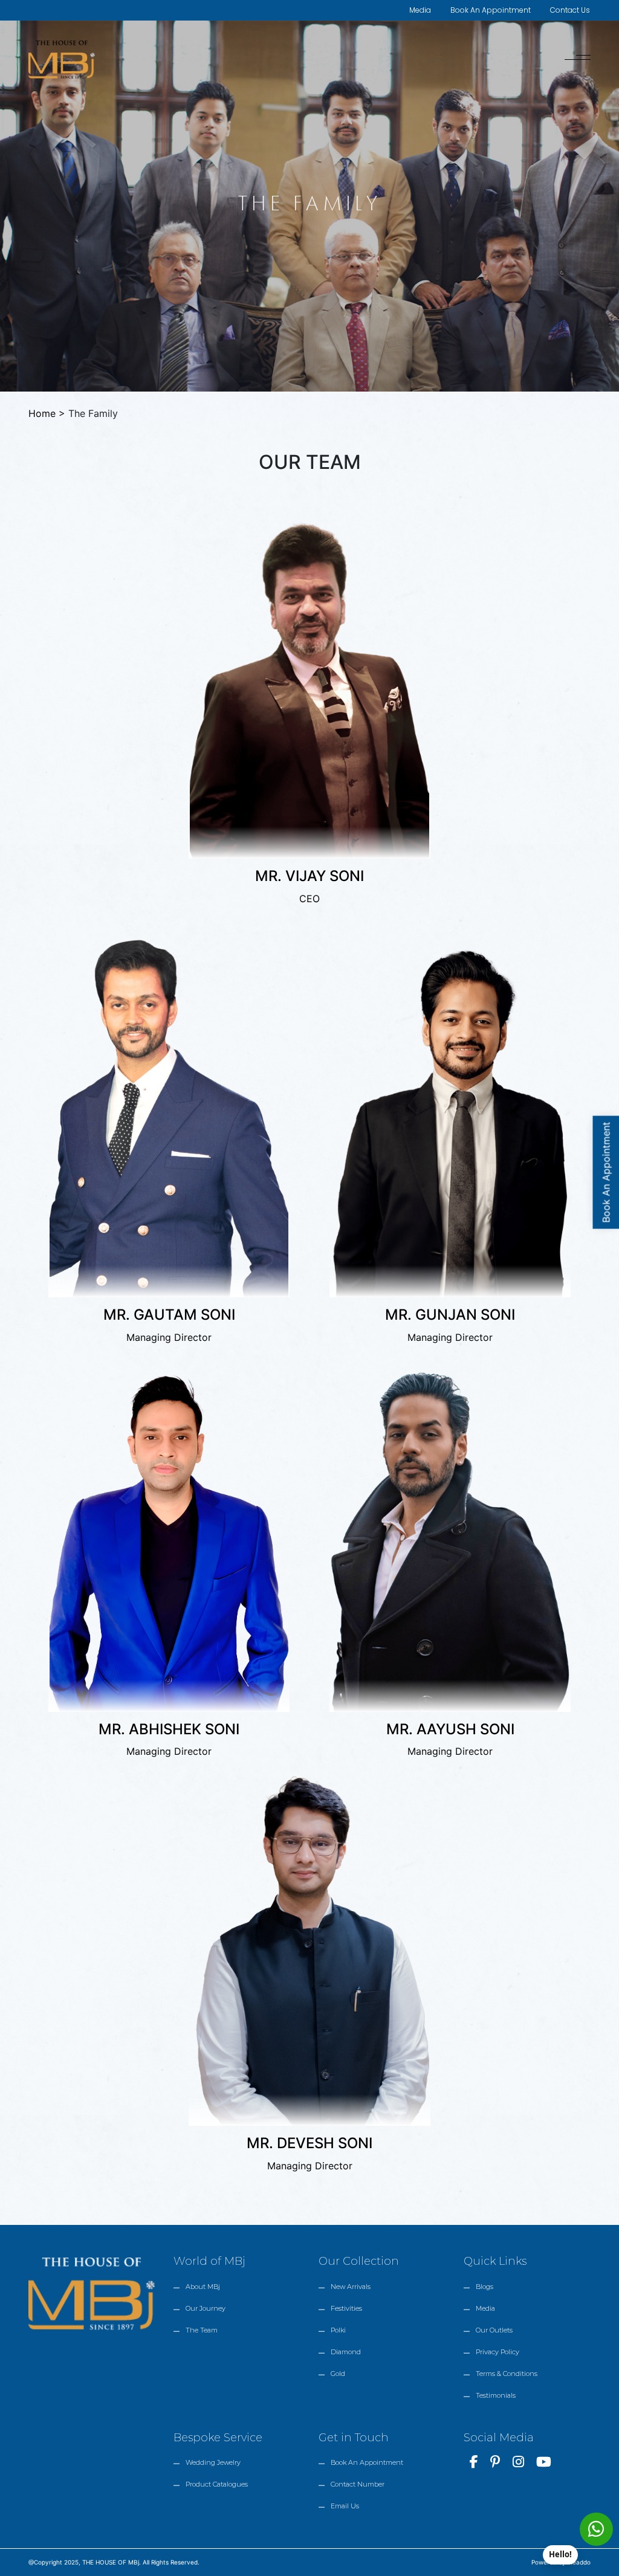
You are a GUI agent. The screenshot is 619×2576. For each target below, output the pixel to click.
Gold (338, 2374)
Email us (345, 2506)
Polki (338, 2330)
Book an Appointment (367, 2462)
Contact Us (570, 10)
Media (420, 10)
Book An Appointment (491, 10)
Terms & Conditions (507, 2374)
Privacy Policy (497, 2352)
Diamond (346, 2352)
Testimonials (496, 2395)
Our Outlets (494, 2330)
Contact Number (358, 2484)
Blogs (485, 2287)
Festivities (346, 2308)
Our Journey (206, 2308)
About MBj (203, 2287)
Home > (48, 413)
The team (202, 2330)
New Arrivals (351, 2287)
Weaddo (579, 2562)
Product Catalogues (217, 2484)
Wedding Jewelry (213, 2462)
